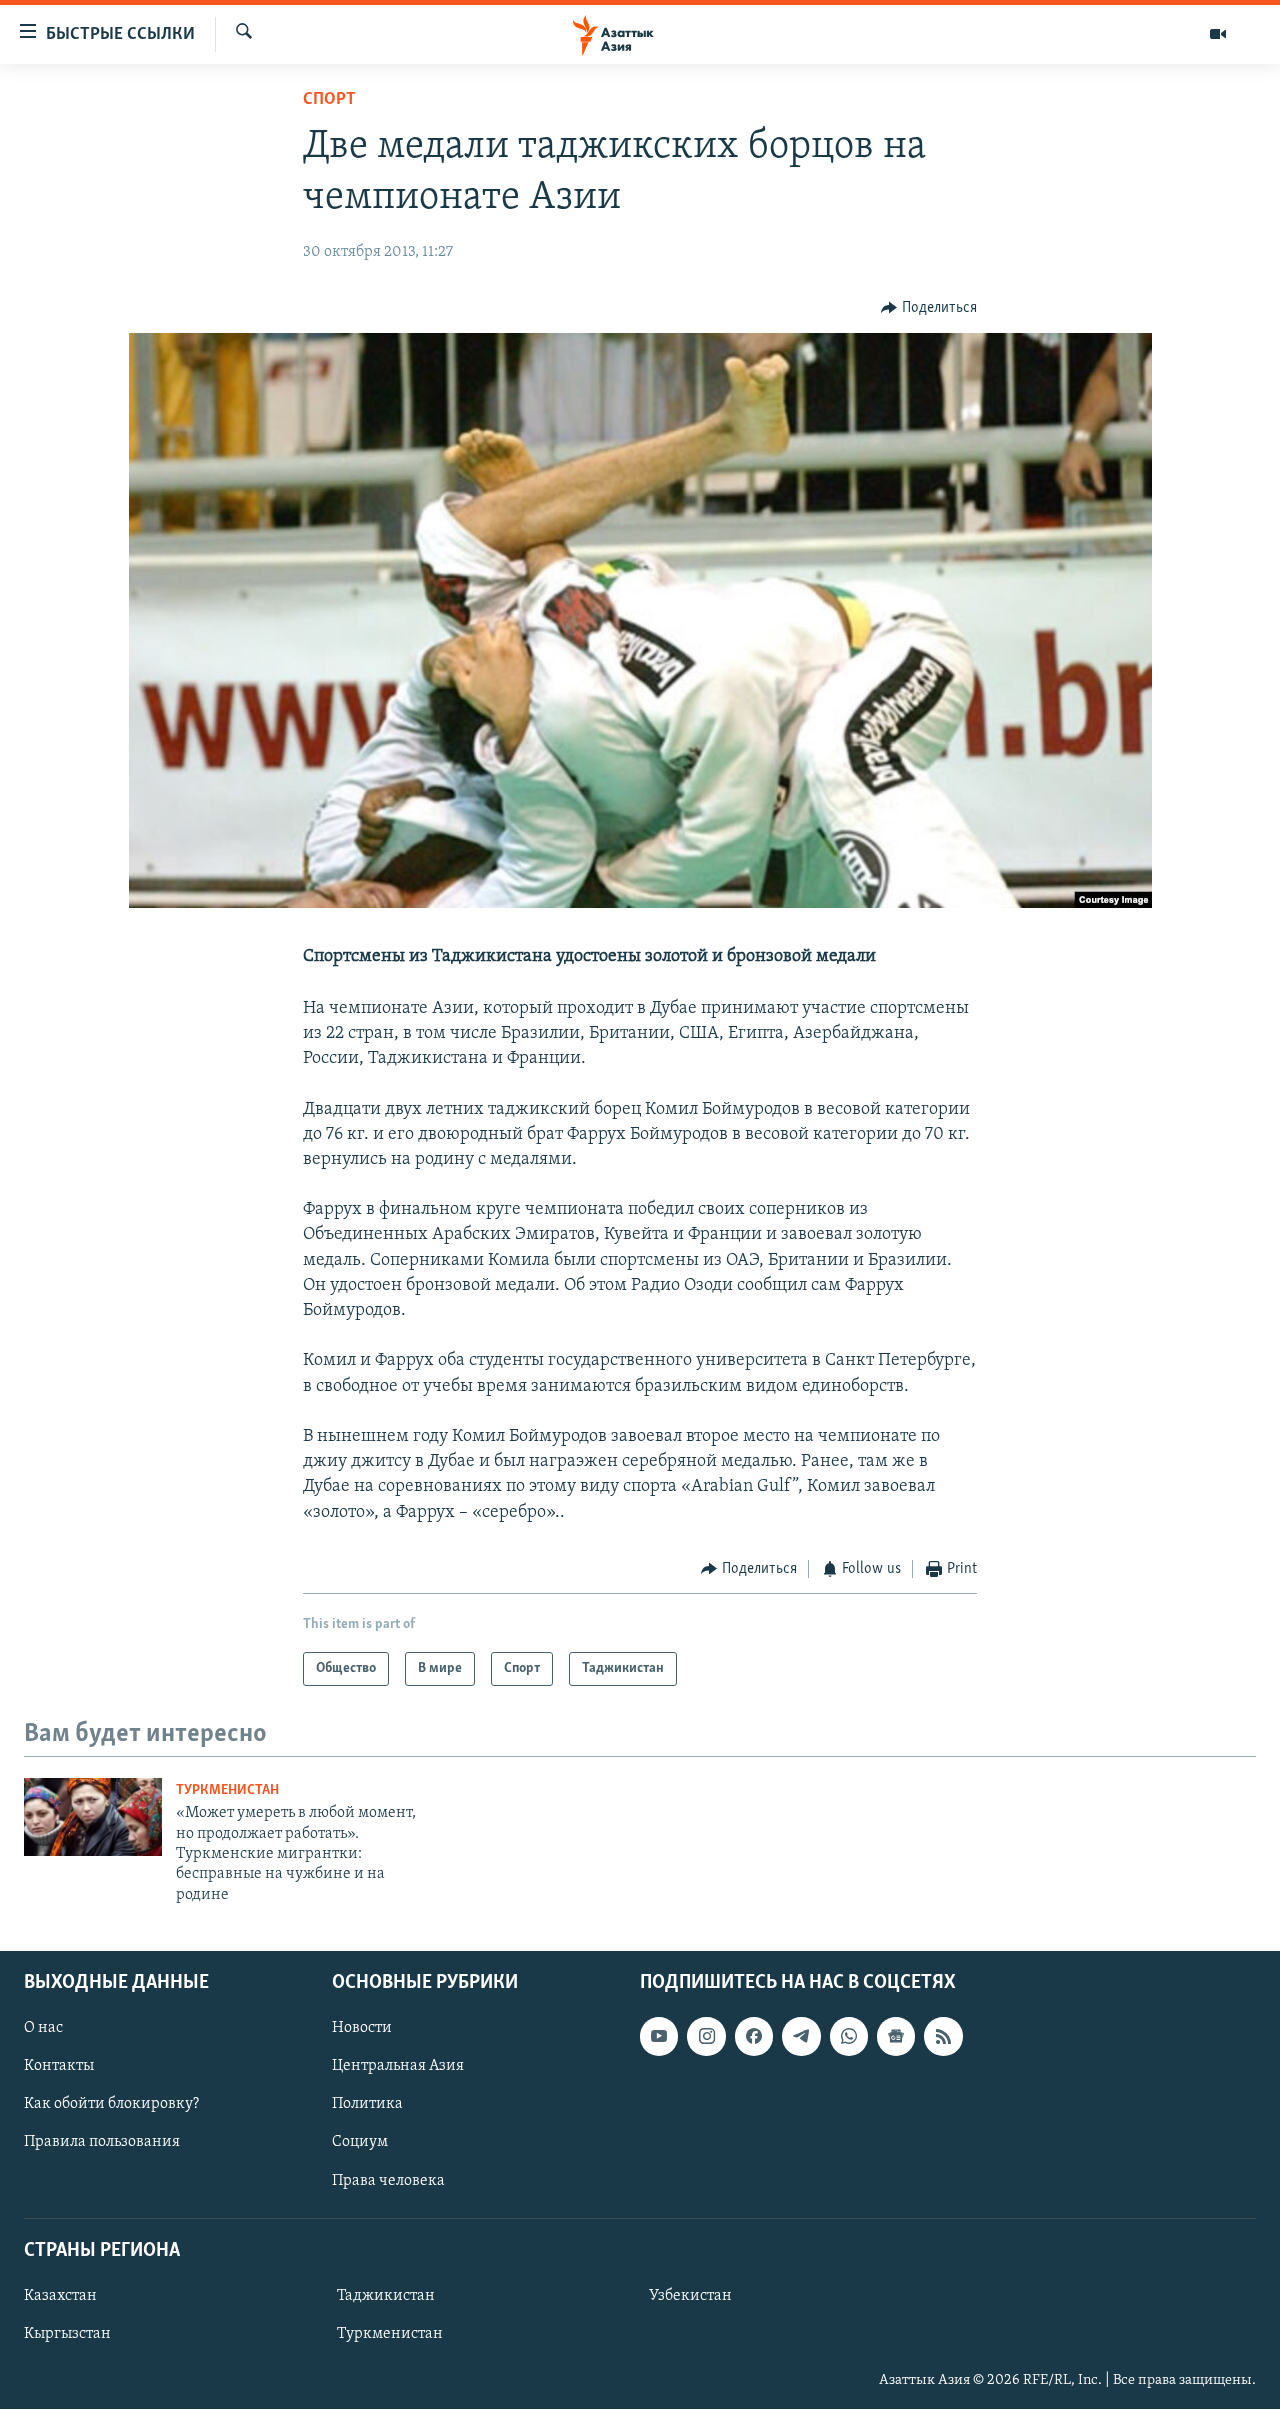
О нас (43, 2029)
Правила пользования (102, 2143)
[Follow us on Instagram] (706, 2037)
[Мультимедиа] (1218, 34)
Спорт (329, 100)
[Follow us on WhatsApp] (849, 2037)
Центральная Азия (398, 2067)
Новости (362, 2029)
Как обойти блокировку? (111, 2105)
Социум (360, 2143)
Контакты (59, 2067)
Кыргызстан (67, 2334)
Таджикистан (386, 2296)
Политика (367, 2105)
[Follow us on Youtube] (659, 2037)
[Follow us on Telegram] (801, 2037)
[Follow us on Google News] (896, 2037)
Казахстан (60, 2296)
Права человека (388, 2181)
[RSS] (943, 2037)
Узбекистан (690, 2296)
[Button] (929, 308)
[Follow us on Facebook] (754, 2037)
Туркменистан (227, 1790)
